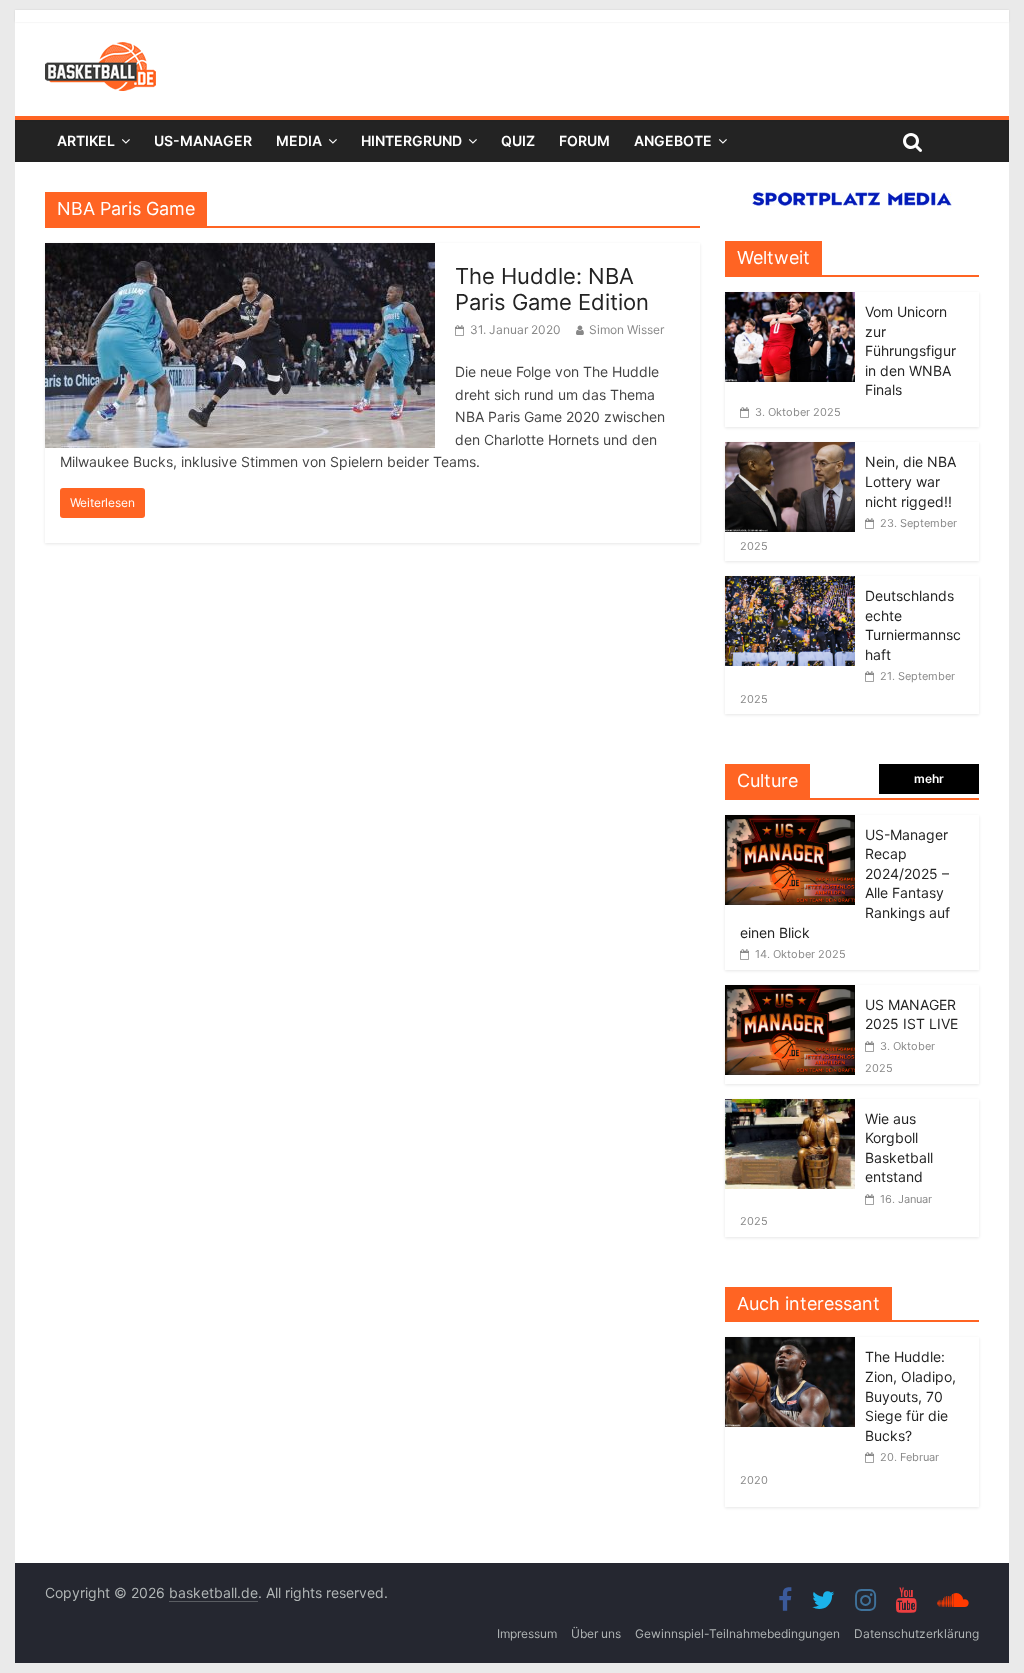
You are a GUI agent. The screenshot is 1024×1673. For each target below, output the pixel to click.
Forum (584, 140)
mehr (929, 778)
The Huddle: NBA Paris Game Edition (552, 289)
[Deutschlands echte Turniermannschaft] (790, 586)
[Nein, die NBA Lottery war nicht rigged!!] (790, 452)
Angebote (673, 140)
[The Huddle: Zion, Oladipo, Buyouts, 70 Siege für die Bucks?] (795, 1347)
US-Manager (203, 140)
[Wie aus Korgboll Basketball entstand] (790, 1109)
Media (299, 140)
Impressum (527, 1633)
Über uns (596, 1633)
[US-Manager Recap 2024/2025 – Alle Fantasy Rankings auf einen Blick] (790, 825)
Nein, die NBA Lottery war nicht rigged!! (910, 481)
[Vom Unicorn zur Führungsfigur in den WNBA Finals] (790, 302)
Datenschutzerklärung (916, 1633)
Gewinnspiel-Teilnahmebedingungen (737, 1633)
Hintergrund (411, 140)
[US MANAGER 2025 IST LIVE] (790, 995)
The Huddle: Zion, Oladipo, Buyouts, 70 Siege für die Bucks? (910, 1395)
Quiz (518, 140)
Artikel (86, 140)
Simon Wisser (626, 329)
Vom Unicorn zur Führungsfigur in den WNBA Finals (910, 350)
